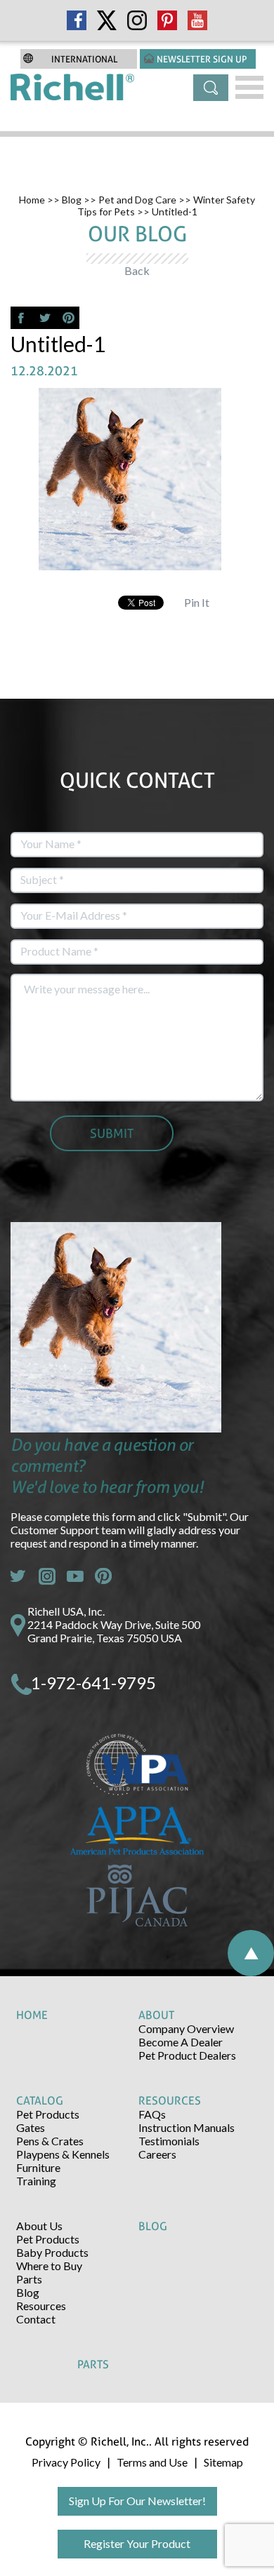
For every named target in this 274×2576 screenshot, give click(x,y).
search (211, 88)
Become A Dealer (181, 2042)
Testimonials (169, 2141)
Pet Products (48, 2114)
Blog (72, 200)
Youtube (75, 1576)
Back (137, 270)
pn (103, 1576)
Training (36, 2181)
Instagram (47, 1576)
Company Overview (186, 2028)
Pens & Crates (50, 2141)
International (84, 59)
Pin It (197, 602)
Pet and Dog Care (137, 200)
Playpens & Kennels (63, 2154)
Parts (29, 2279)
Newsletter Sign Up (202, 59)
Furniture (38, 2167)
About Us (39, 2226)
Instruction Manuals (187, 2127)
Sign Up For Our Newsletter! (137, 2501)
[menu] (249, 87)
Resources (41, 2306)
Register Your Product (137, 2543)
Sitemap (223, 2462)
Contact (36, 2319)
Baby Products (52, 2252)
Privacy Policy (66, 2462)
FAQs (152, 2114)
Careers (157, 2154)
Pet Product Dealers (187, 2055)
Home (32, 200)
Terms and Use (152, 2462)
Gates (31, 2127)
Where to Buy (49, 2266)
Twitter (19, 1576)
